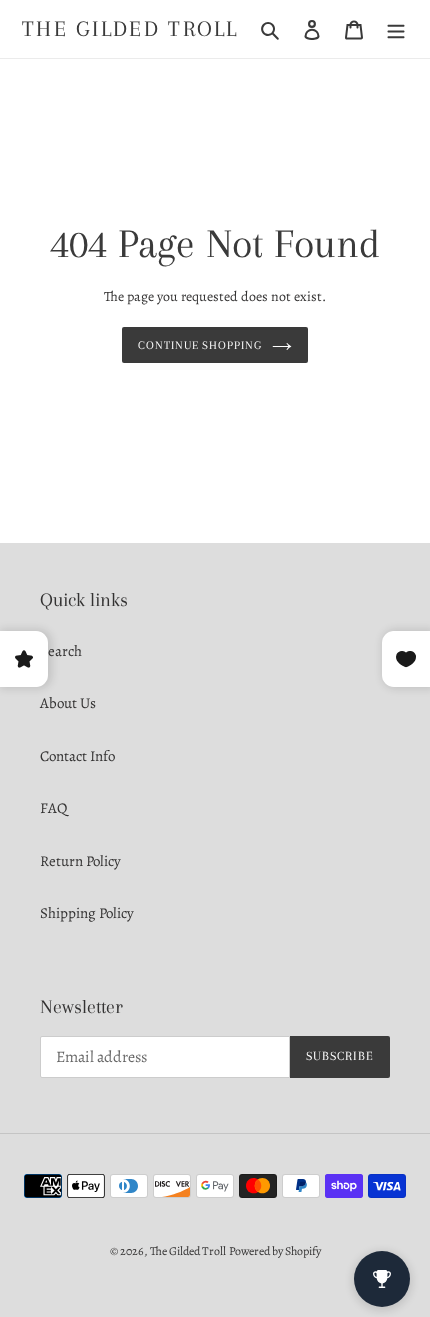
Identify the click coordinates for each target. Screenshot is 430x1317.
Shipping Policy (87, 913)
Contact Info (77, 756)
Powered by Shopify (275, 1251)
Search (61, 651)
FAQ (53, 808)
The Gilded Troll (130, 28)
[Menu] (396, 28)
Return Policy (80, 861)
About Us (68, 703)
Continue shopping (200, 345)
